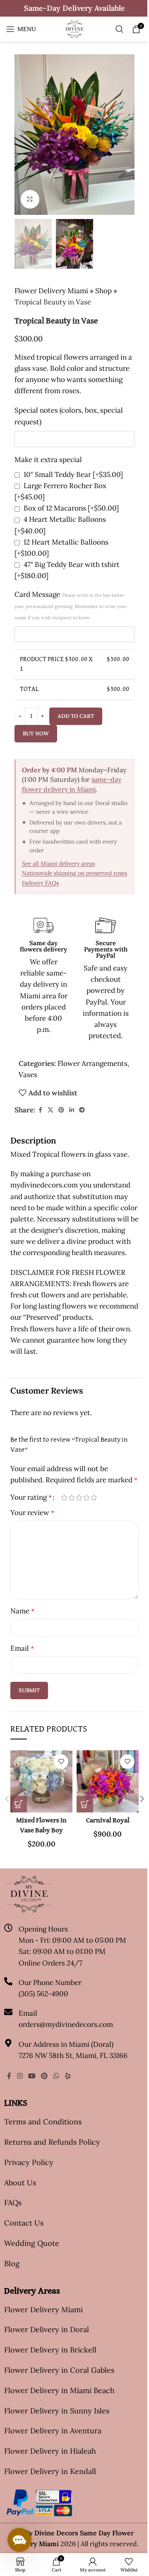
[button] (23, 134)
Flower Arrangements (93, 1063)
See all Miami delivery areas (58, 864)
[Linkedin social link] (72, 1110)
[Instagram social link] (20, 2076)
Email (22, 1648)
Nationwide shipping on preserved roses (74, 873)
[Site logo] (74, 28)
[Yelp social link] (68, 2076)
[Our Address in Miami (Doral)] (8, 2043)
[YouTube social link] (32, 2076)
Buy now (36, 733)
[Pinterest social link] (61, 1110)
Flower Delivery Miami (51, 291)
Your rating (31, 1497)
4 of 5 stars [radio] (87, 1497)
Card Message (71, 605)
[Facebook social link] (40, 1110)
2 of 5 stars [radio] (72, 1497)
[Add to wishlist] (61, 1762)
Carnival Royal (108, 1821)
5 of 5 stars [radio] (94, 1497)
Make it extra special (48, 460)
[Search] (120, 29)
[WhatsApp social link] (56, 2076)
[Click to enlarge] (30, 199)
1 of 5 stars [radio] (64, 1497)
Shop (103, 291)
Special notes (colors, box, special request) (69, 416)
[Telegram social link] (82, 1110)
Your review (32, 1513)
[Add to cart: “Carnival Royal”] (85, 1804)
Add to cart (76, 716)
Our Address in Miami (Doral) (66, 2044)
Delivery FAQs (40, 883)
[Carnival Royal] (108, 1781)
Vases (28, 1075)
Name (22, 1611)
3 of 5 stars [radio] (79, 1497)
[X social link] (50, 1110)
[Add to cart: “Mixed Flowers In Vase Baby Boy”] (19, 1804)
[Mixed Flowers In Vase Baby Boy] (41, 1781)
